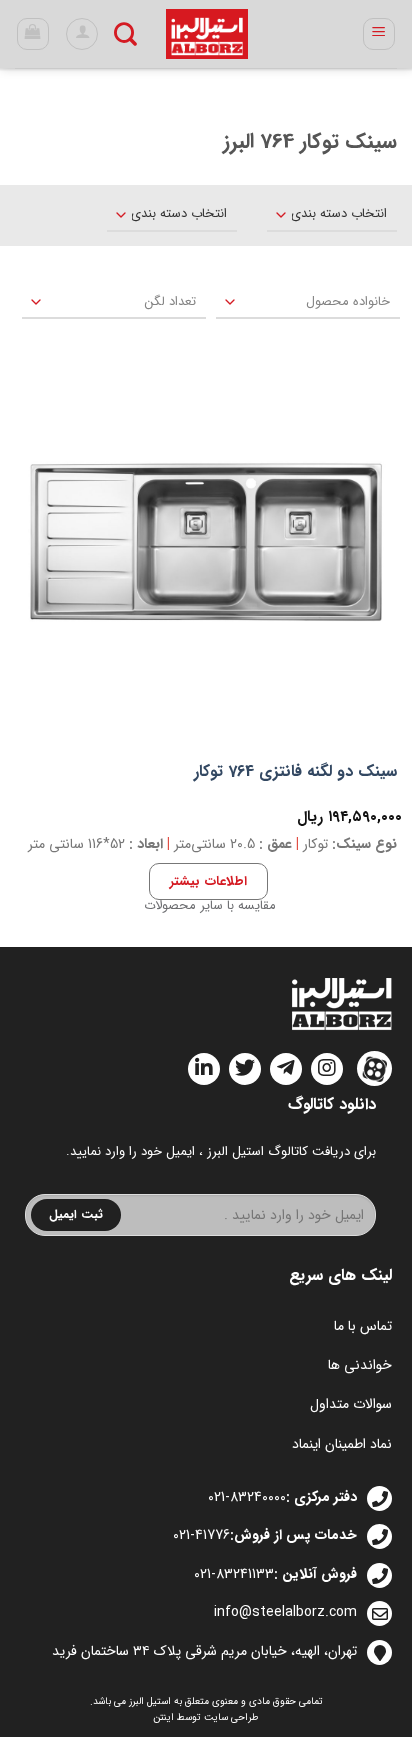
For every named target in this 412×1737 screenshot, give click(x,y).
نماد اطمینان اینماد (342, 1444)
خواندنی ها (360, 1365)
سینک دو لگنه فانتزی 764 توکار (295, 772)
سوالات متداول (351, 1404)
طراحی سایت (231, 1717)
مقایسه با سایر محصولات (210, 906)
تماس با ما (363, 1326)
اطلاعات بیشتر (208, 881)
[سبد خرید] (33, 34)
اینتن (163, 1717)
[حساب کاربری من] (82, 34)
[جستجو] (125, 34)
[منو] (379, 34)
